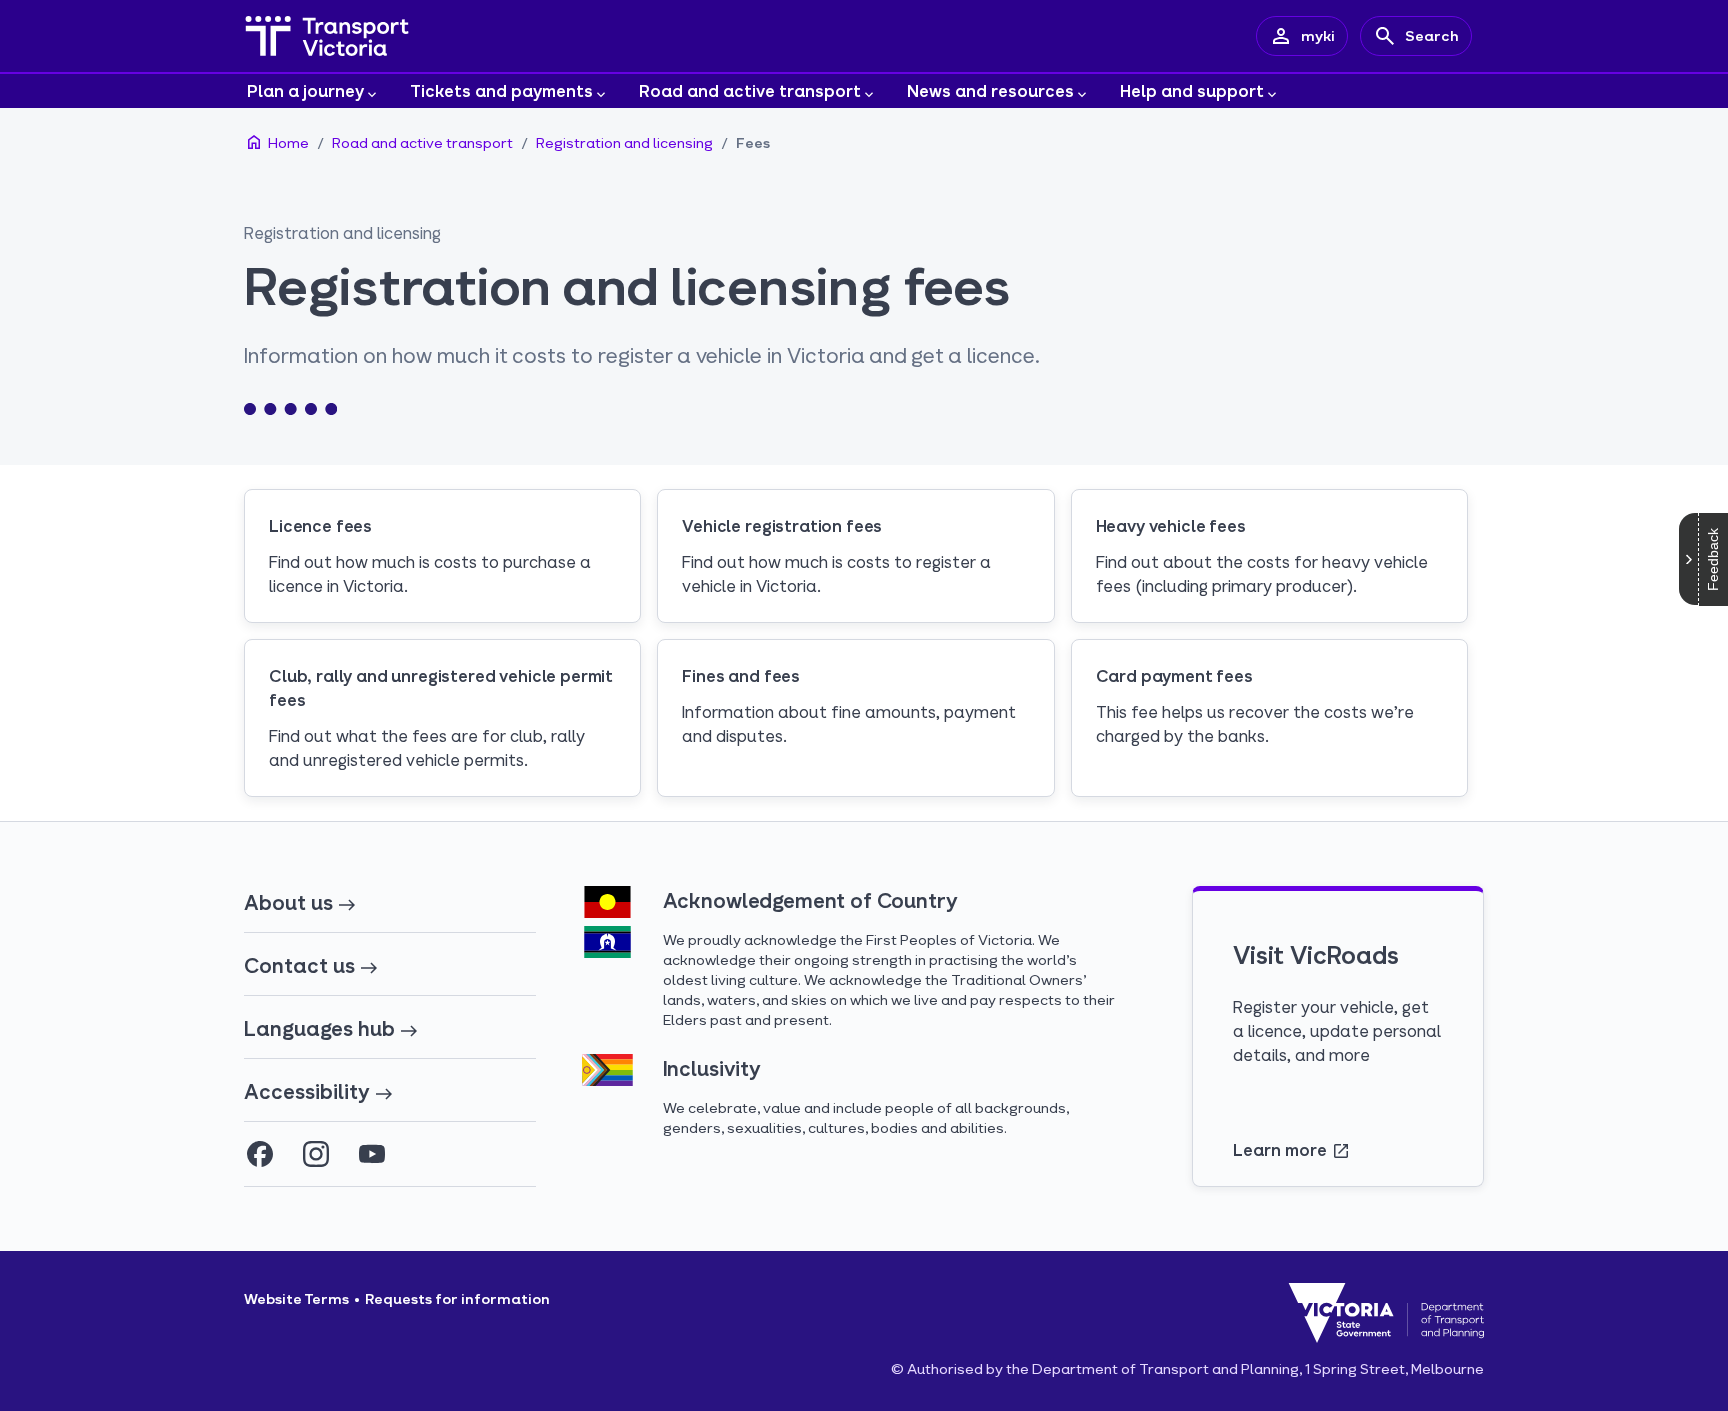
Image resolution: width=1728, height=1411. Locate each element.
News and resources (990, 90)
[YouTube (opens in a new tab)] (372, 1154)
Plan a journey (305, 90)
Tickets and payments (501, 90)
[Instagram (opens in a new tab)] (316, 1154)
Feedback (1713, 559)
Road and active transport (750, 90)
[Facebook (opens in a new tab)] (260, 1154)
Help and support (1192, 90)
